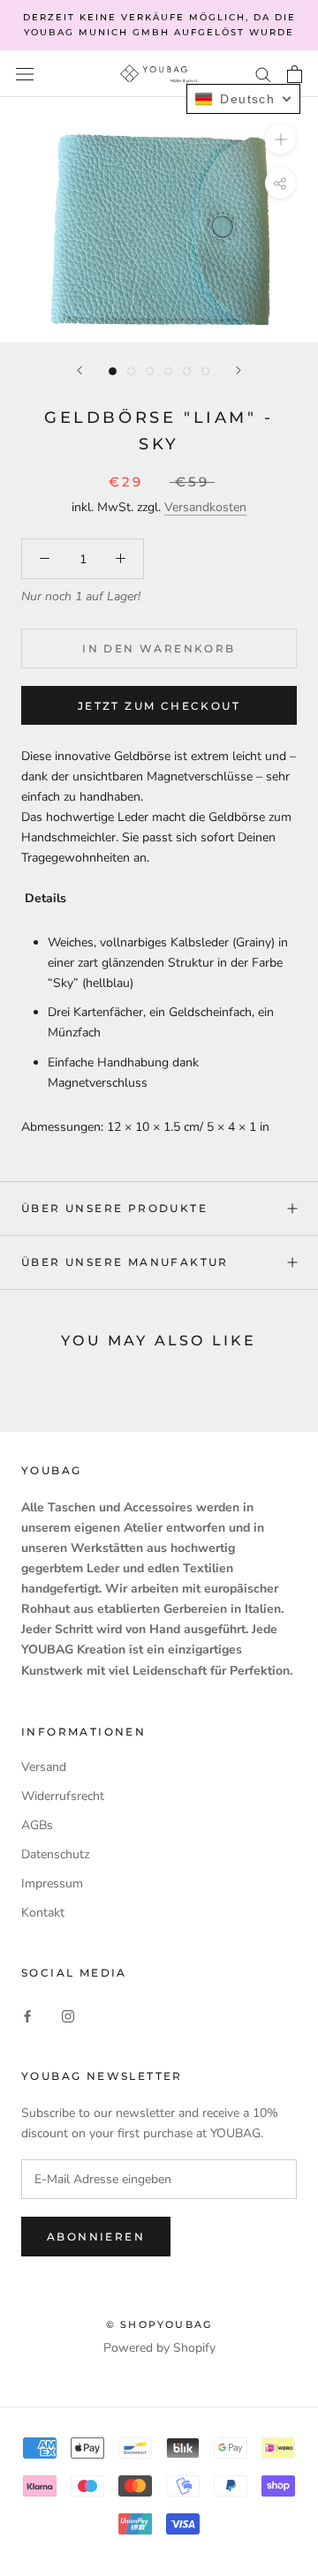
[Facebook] (27, 2015)
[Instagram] (68, 2015)
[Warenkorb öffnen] (295, 74)
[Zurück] (79, 370)
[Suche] (263, 74)
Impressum (52, 1883)
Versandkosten (205, 507)
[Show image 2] (131, 371)
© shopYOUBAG (159, 2324)
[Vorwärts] (238, 370)
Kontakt (43, 1913)
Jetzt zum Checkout (159, 706)
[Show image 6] (205, 371)
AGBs (37, 1825)
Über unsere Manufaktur (125, 1262)
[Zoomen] (280, 139)
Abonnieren (96, 2237)
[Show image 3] (150, 371)
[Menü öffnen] (25, 74)
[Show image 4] (168, 371)
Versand (44, 1767)
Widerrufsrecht (63, 1796)
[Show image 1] (113, 371)
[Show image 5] (187, 371)
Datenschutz (55, 1854)
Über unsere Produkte (114, 1208)
